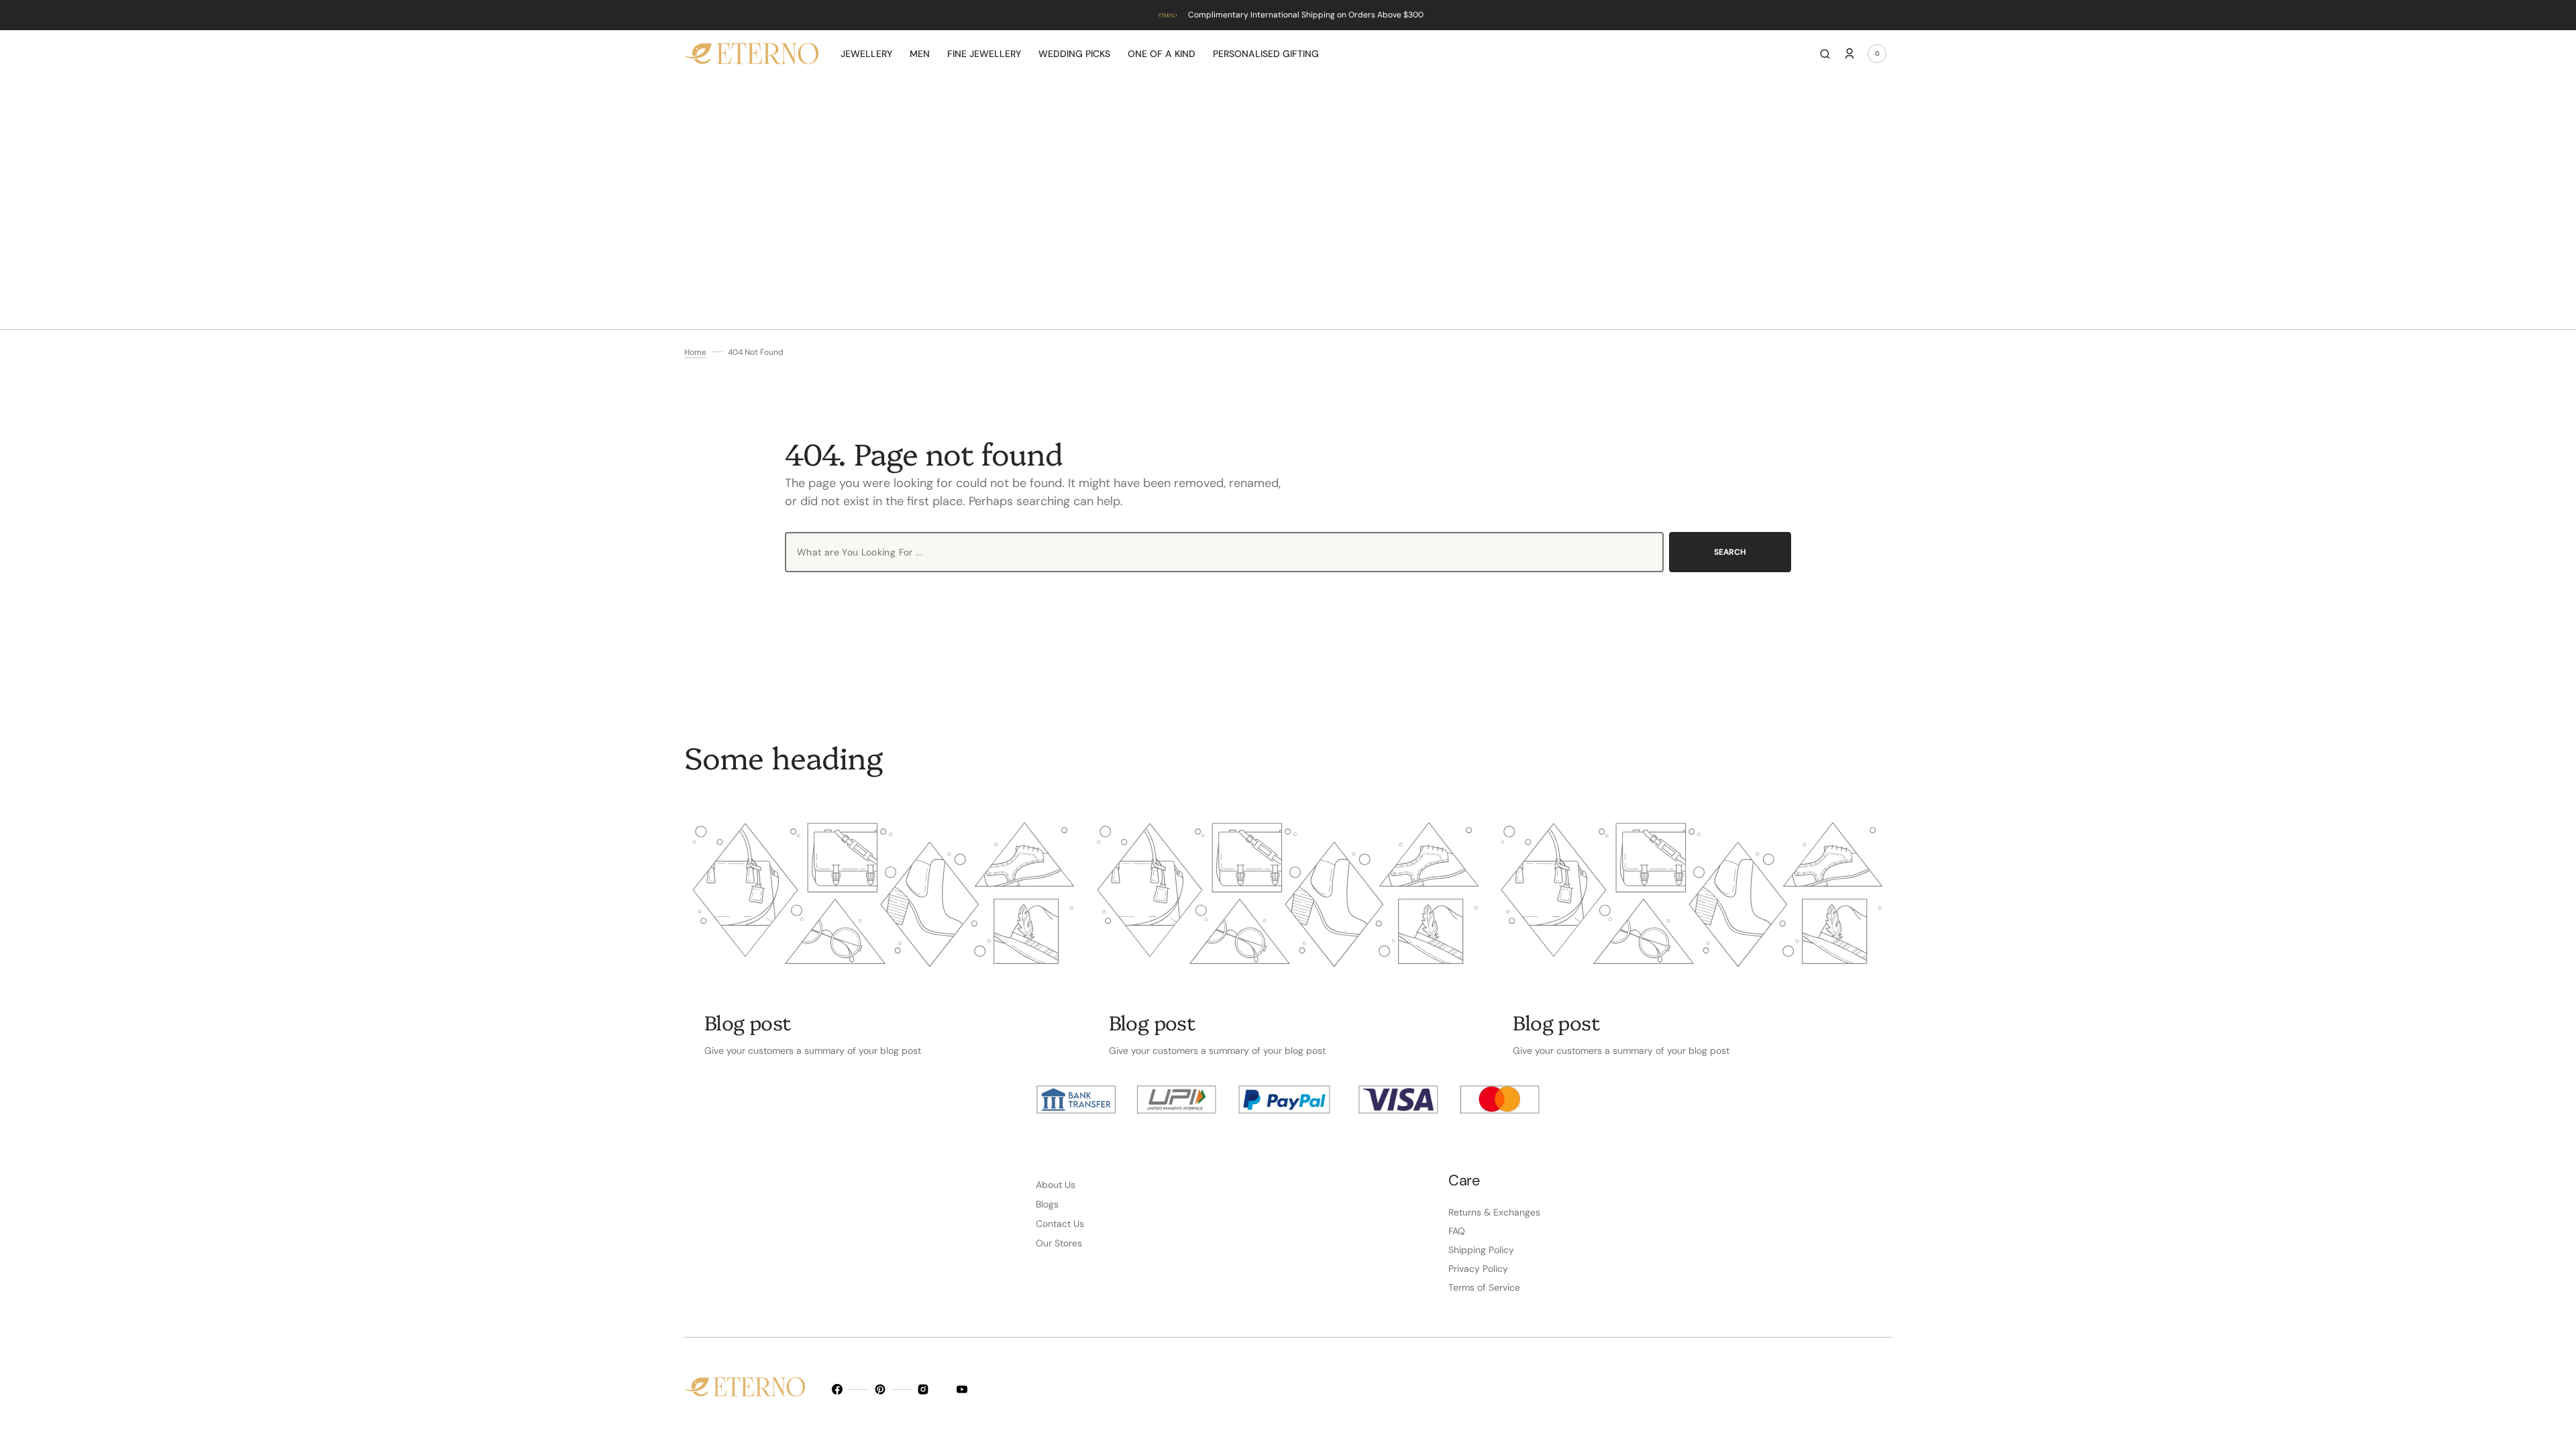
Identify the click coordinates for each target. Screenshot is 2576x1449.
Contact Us (1060, 1224)
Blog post (748, 1022)
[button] (1825, 54)
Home (695, 352)
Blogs (1047, 1204)
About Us (1056, 1185)
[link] (884, 895)
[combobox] (1224, 552)
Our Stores (1059, 1243)
